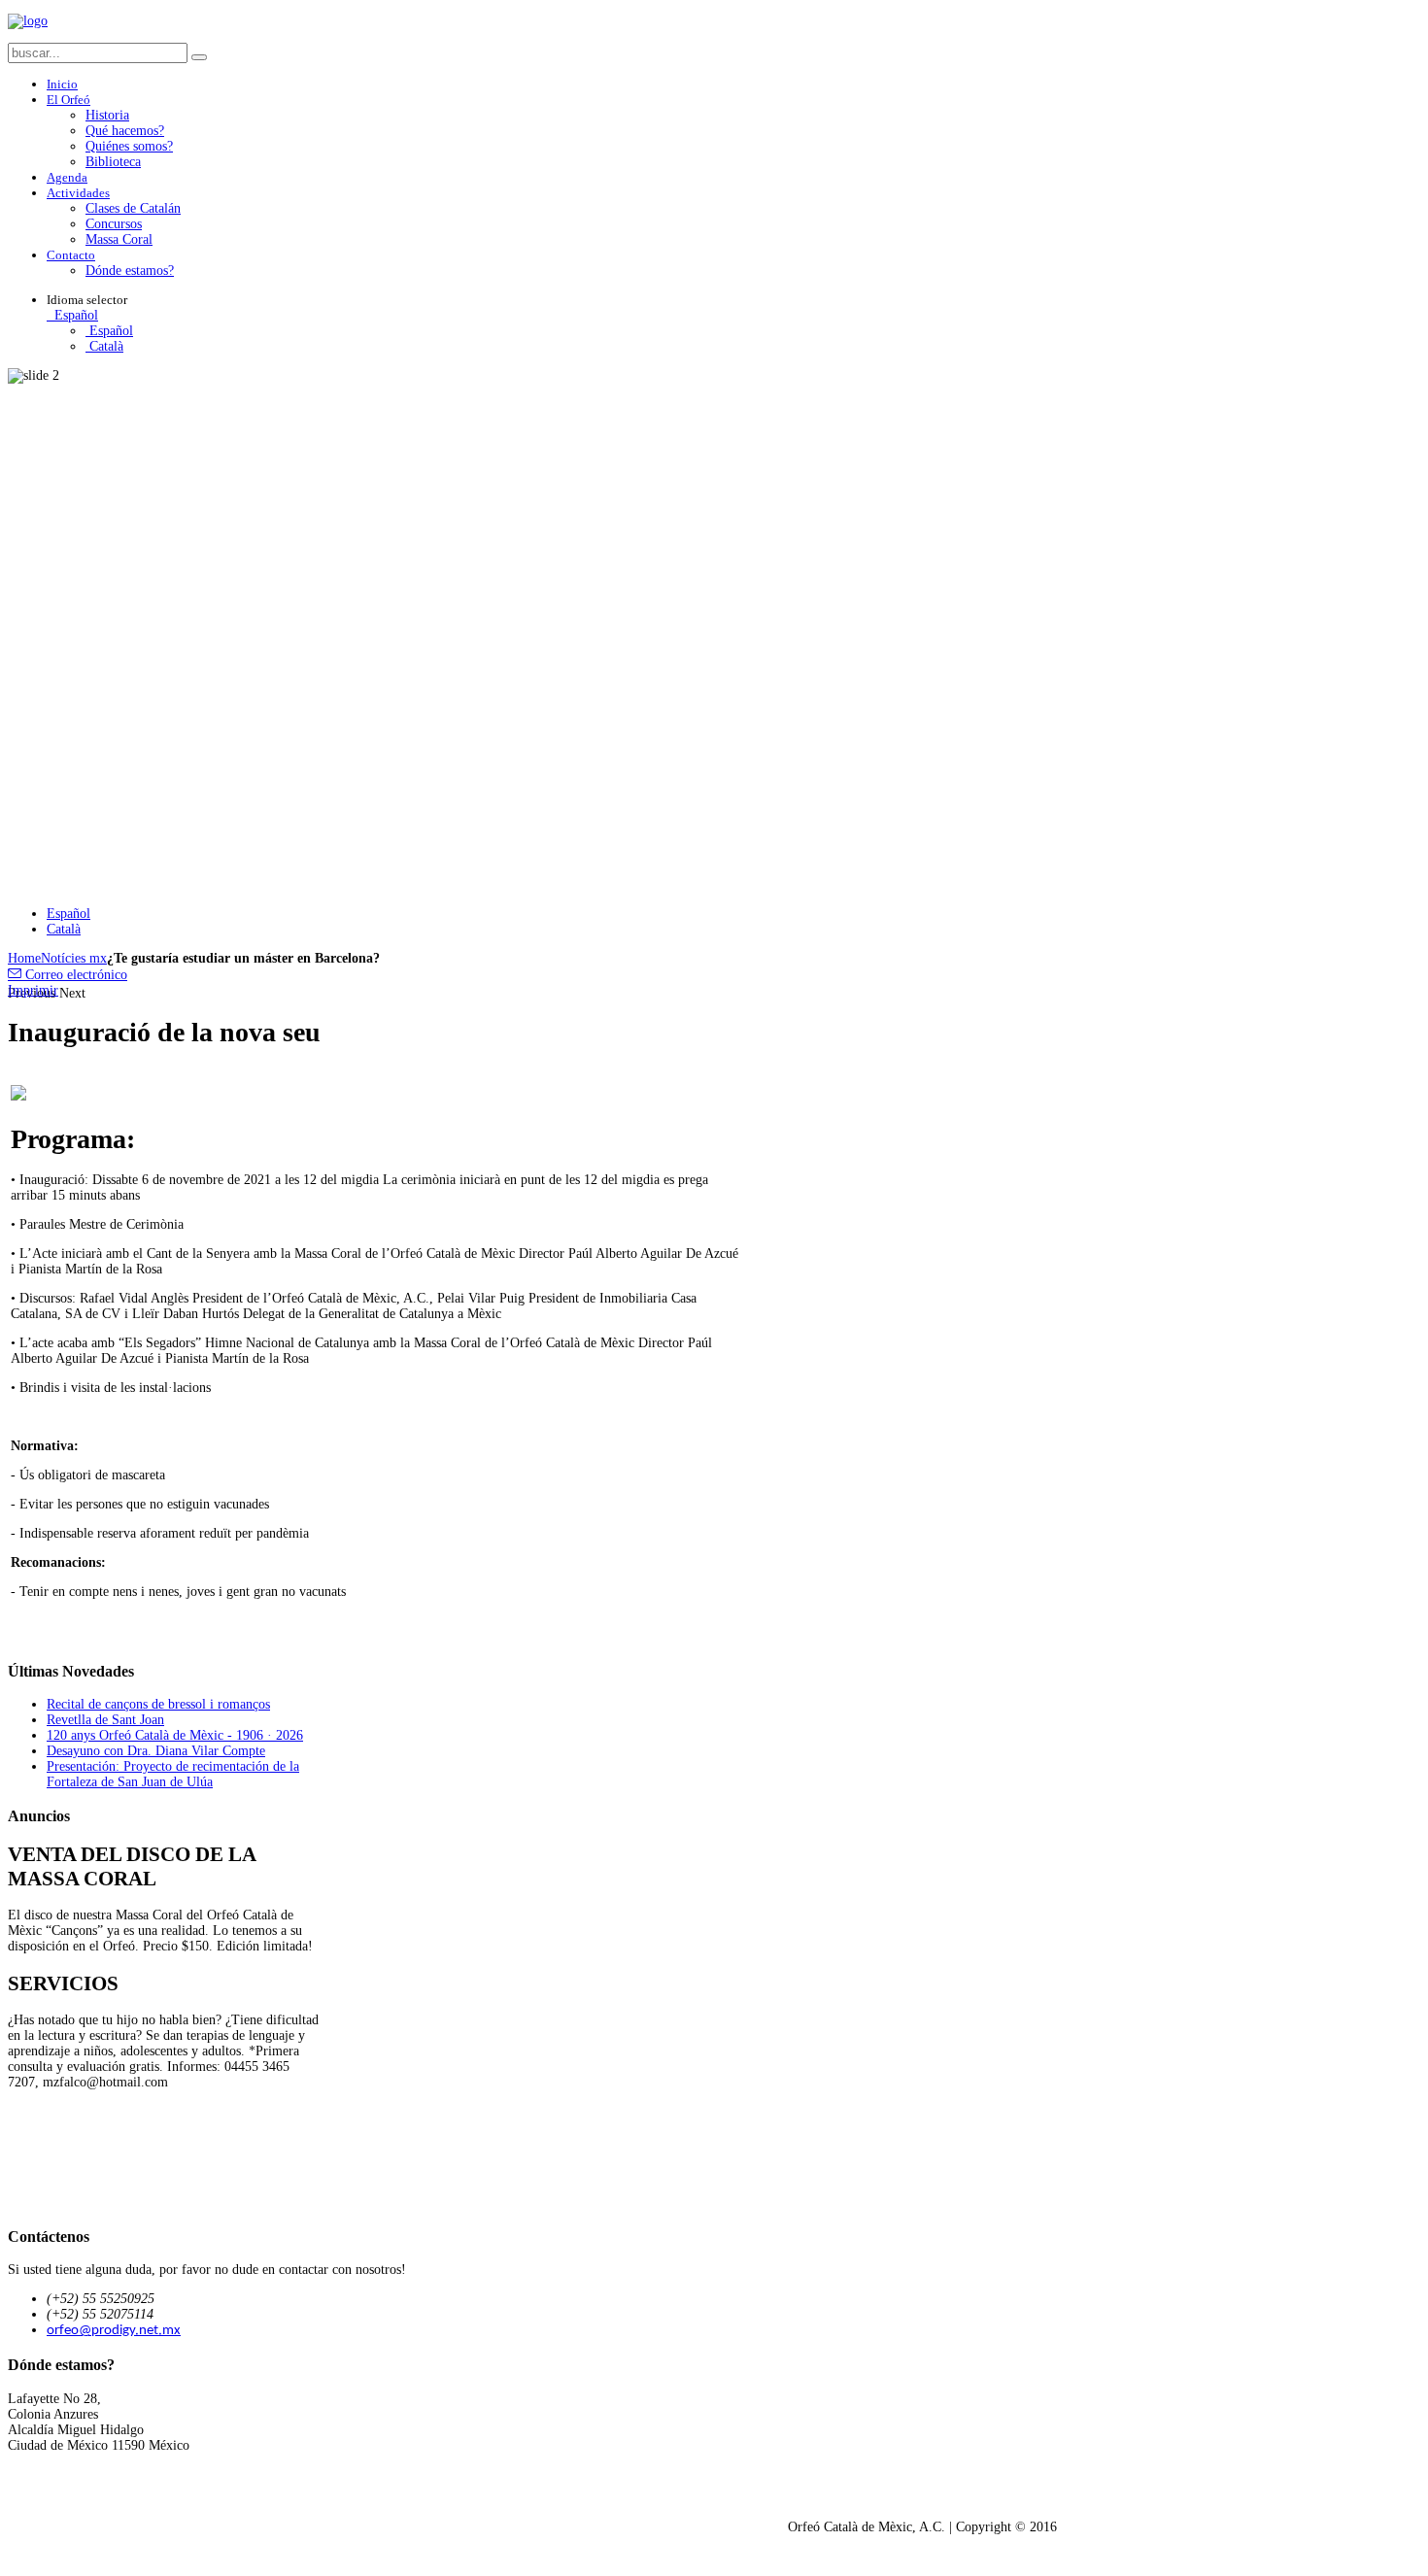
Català (104, 346)
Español (74, 315)
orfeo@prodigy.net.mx (114, 2331)
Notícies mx (74, 958)
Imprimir (33, 990)
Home (24, 958)
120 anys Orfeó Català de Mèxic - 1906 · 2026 (175, 1735)
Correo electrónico (74, 975)
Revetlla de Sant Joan (105, 1720)
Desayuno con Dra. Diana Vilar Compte (156, 1751)
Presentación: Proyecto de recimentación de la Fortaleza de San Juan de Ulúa (173, 1774)
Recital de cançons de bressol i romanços (158, 1704)
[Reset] (199, 57)
